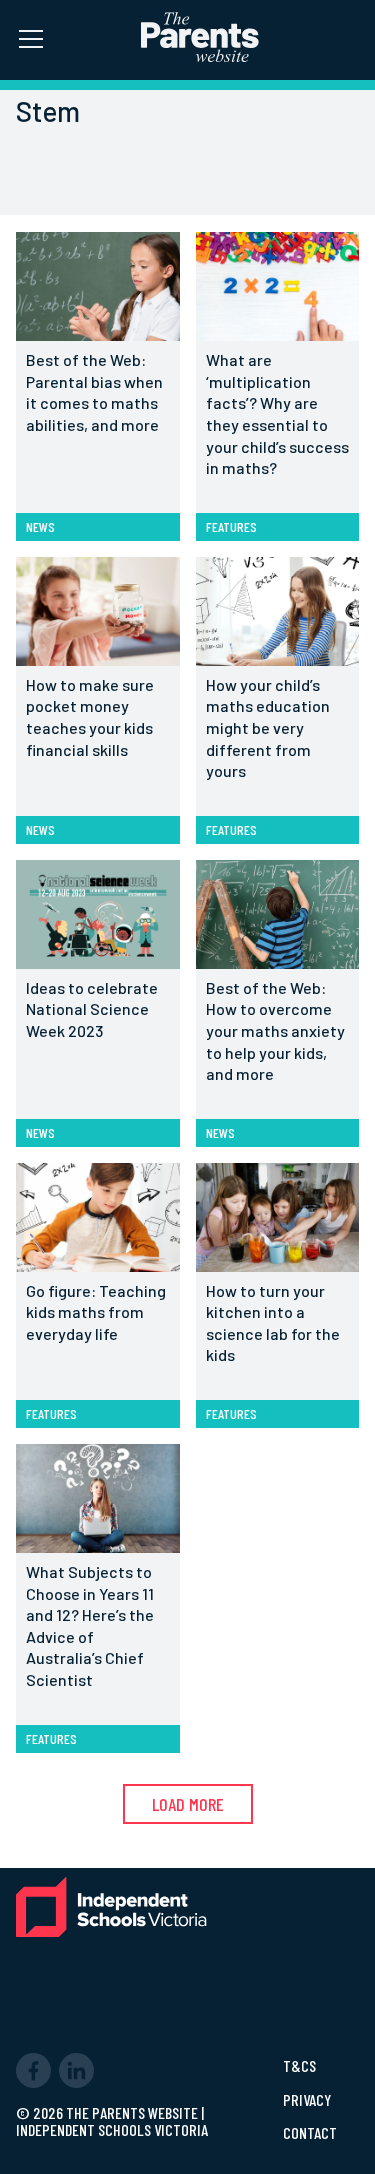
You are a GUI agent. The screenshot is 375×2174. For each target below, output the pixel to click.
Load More (188, 1804)
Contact (310, 2133)
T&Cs (299, 2066)
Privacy (307, 2100)
